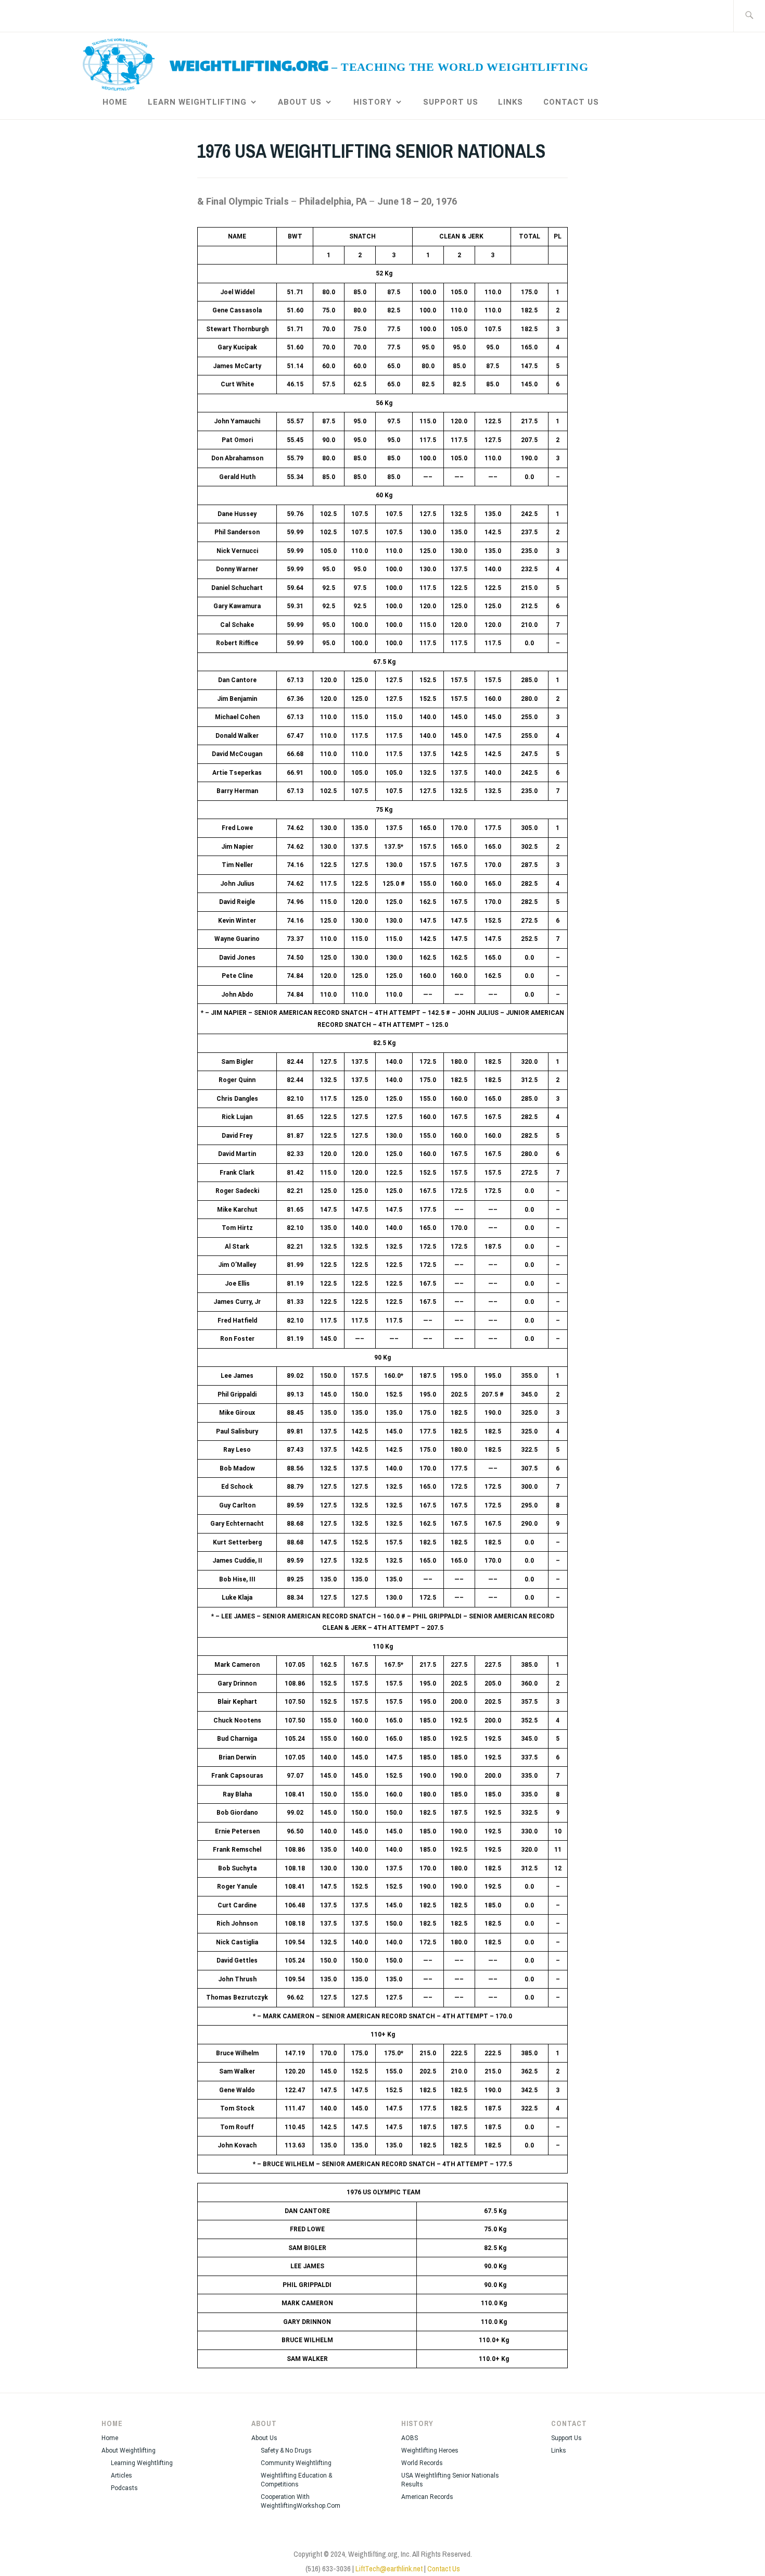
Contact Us (571, 102)
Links (511, 102)
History (373, 102)
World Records (422, 2463)
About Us (300, 102)
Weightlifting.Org (249, 67)
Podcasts (124, 2488)
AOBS (410, 2438)
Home (115, 102)
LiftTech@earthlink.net (389, 2568)
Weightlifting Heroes (430, 2451)
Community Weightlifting (296, 2463)
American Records (427, 2497)
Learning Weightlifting (142, 2463)
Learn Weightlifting (197, 102)
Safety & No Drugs (286, 2451)
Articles (122, 2476)
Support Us (451, 102)
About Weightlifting (129, 2451)
